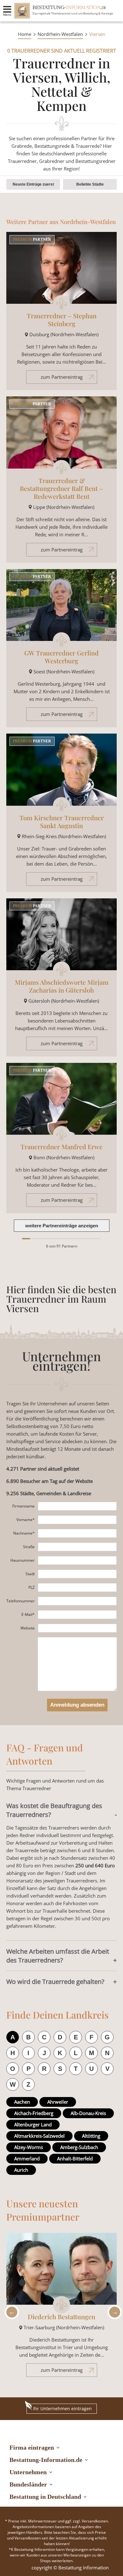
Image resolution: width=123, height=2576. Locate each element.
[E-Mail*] (77, 1615)
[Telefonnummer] (77, 1601)
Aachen (22, 2102)
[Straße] (77, 1547)
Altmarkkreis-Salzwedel (39, 2136)
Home (25, 34)
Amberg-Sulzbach (79, 2147)
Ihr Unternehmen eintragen (62, 2409)
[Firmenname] (77, 1506)
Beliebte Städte (90, 184)
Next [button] (113, 2312)
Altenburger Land (33, 2124)
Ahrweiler (58, 2102)
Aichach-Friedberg (34, 2113)
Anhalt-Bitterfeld (75, 2158)
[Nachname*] (77, 1533)
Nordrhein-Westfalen (60, 34)
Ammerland (27, 2158)
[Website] (77, 1628)
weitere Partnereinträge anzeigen (62, 1226)
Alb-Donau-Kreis (88, 2113)
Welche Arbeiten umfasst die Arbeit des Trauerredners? (58, 1956)
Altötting (91, 2136)
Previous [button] (10, 2312)
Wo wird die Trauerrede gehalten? (55, 1982)
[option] (61, 2308)
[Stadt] (77, 1574)
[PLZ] (77, 1588)
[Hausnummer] (77, 1560)
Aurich (21, 2170)
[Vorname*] (77, 1520)
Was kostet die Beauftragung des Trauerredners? (54, 1810)
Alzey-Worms (29, 2147)
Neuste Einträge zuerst (33, 184)
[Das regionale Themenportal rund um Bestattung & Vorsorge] (22, 11)
